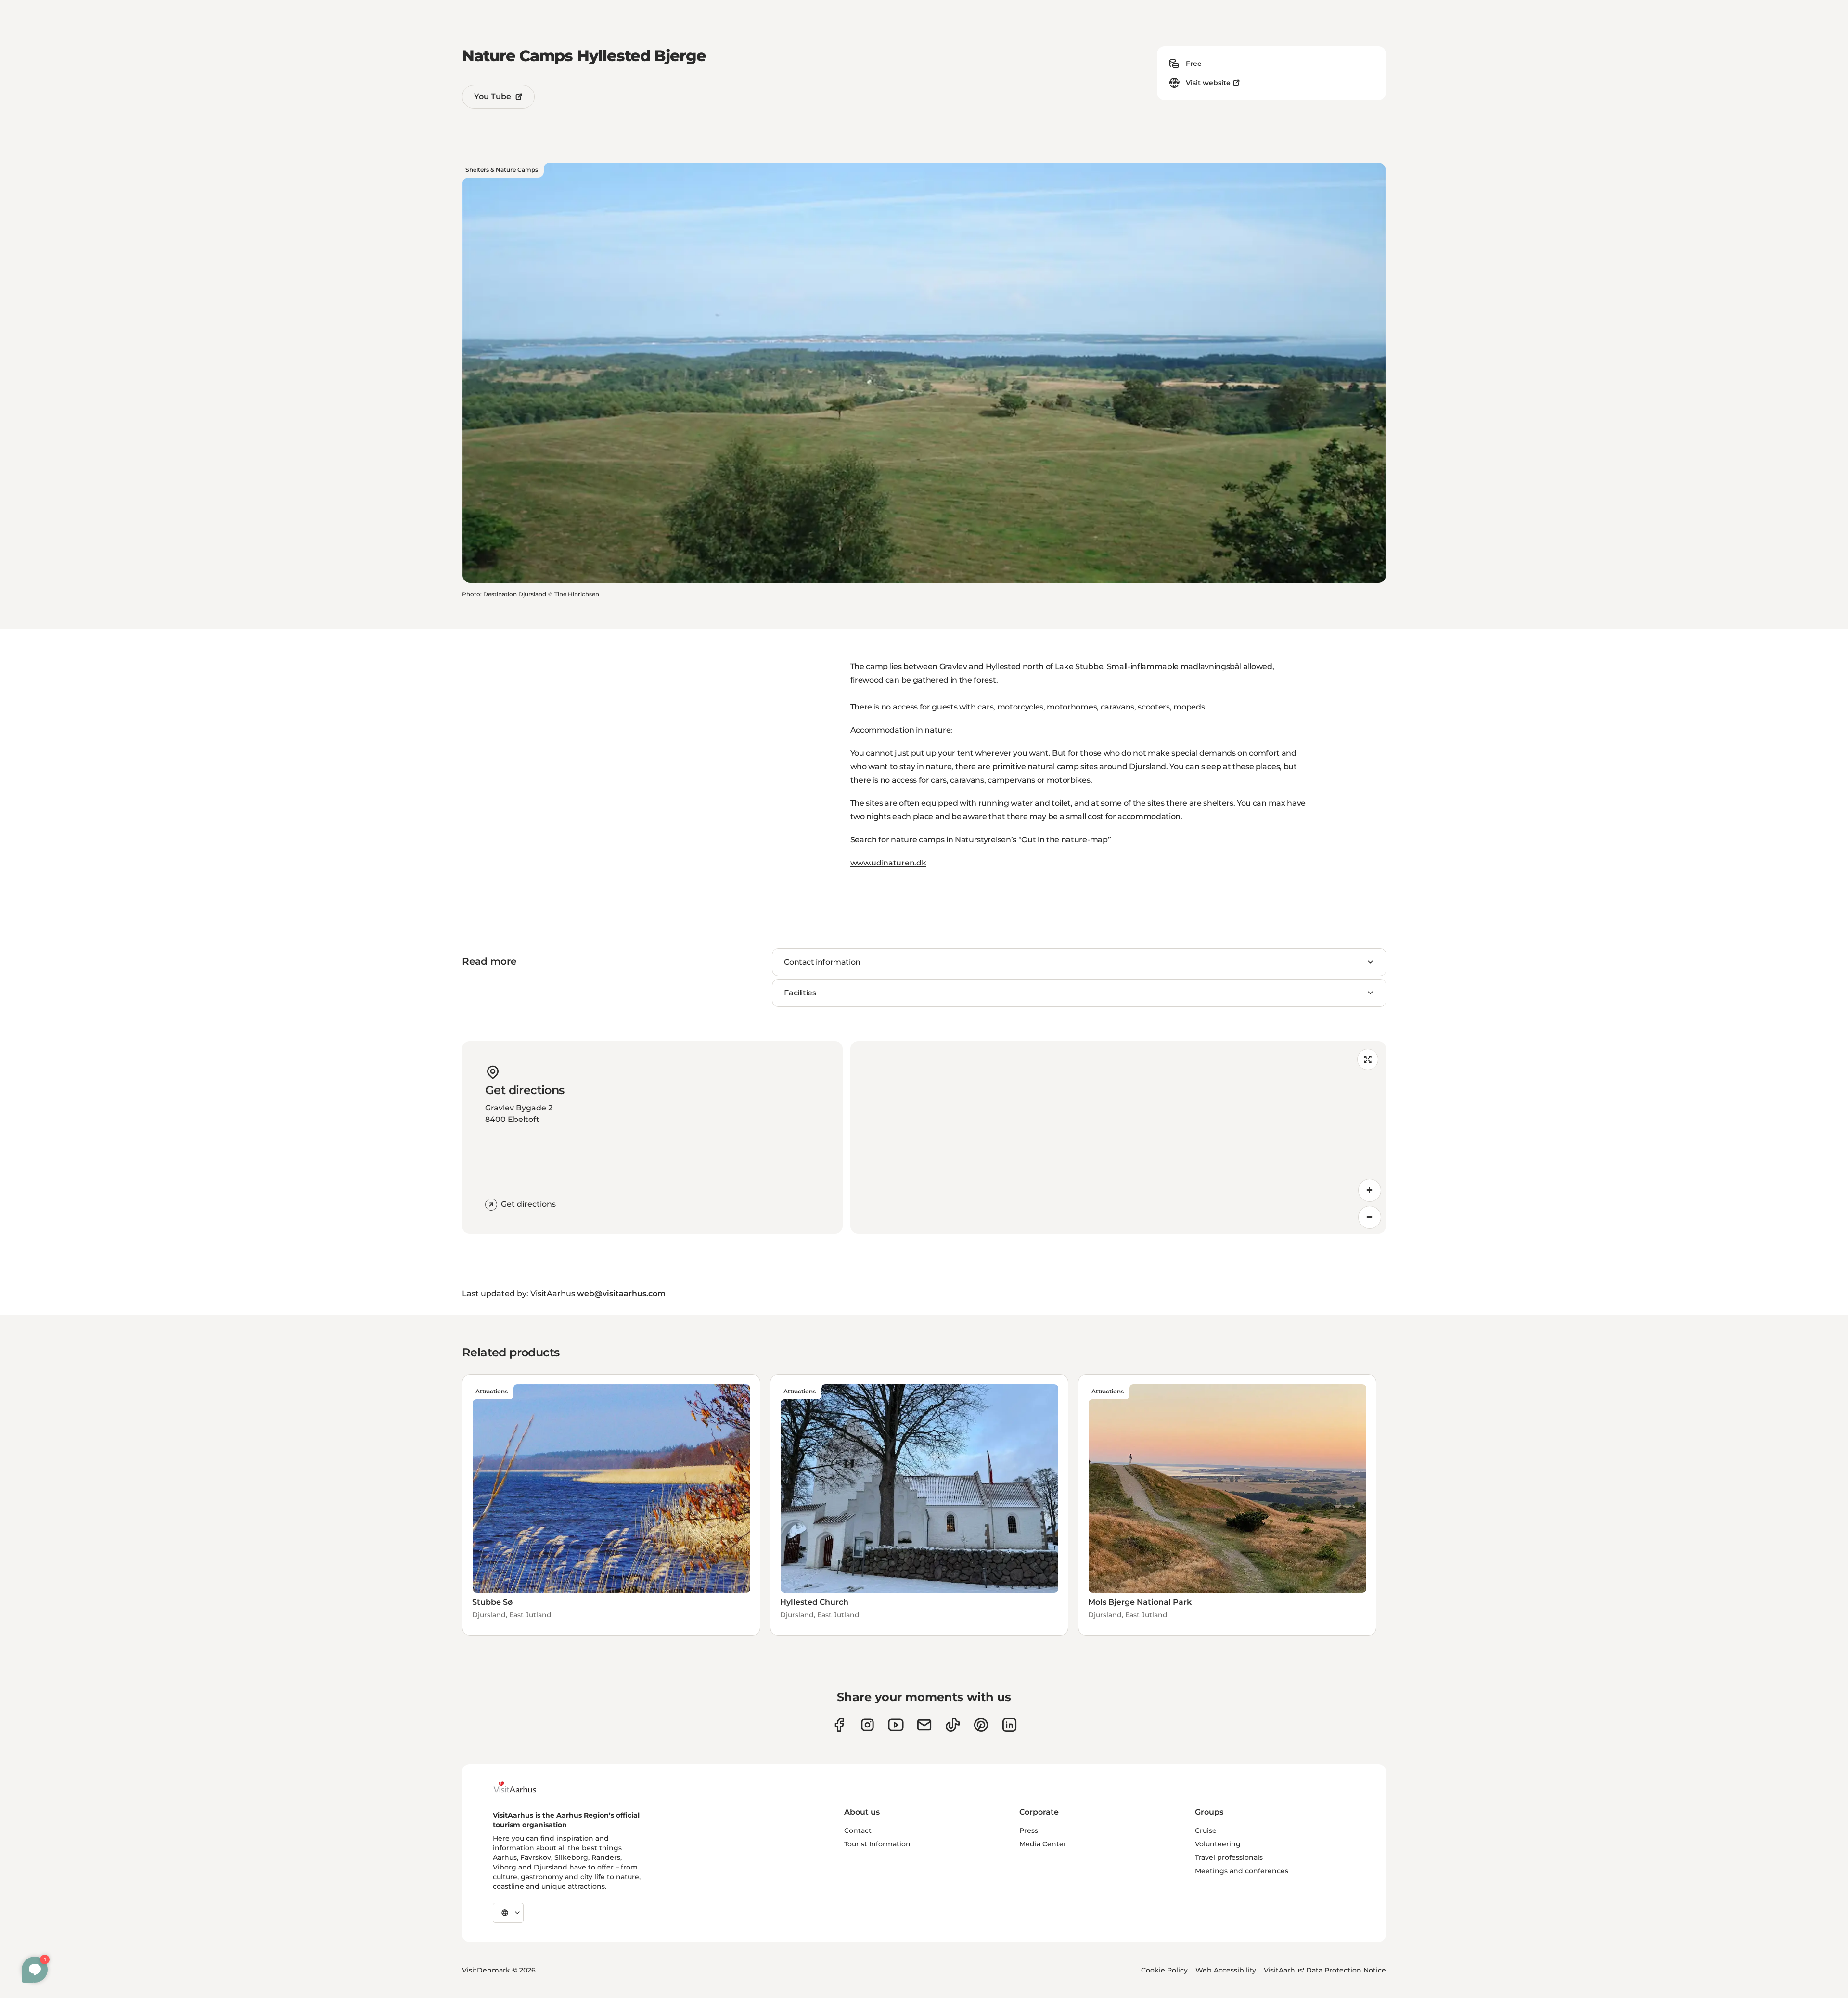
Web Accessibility (1226, 1970)
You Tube (493, 97)
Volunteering (1218, 1844)
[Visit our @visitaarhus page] (953, 1725)
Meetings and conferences (1242, 1871)
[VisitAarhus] (522, 1787)
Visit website (1208, 83)
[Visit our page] (867, 1725)
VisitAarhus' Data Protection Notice (1325, 1970)
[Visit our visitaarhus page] (839, 1725)
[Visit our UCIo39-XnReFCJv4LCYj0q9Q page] (896, 1725)
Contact (858, 1830)
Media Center (1043, 1844)
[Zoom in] (1370, 1190)
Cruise (1206, 1830)
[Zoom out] (1370, 1217)
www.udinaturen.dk (888, 863)
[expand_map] (1368, 1059)
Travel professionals (1229, 1857)
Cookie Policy (1164, 1970)
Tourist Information (877, 1844)
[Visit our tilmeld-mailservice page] (924, 1725)
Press (1029, 1830)
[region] (1118, 1137)
